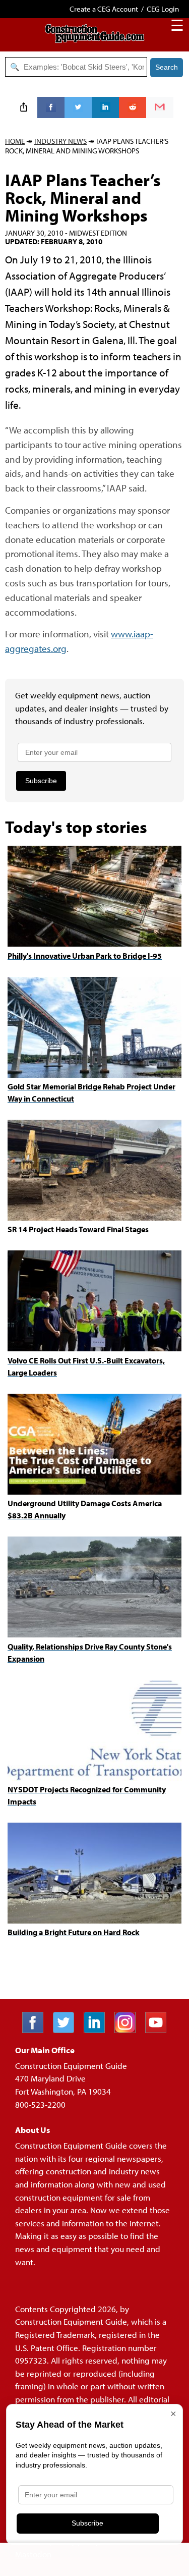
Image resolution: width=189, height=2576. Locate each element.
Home (15, 141)
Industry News (60, 141)
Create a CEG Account (104, 9)
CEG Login (163, 9)
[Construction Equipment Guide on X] (67, 2030)
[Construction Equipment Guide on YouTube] (160, 2030)
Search (167, 67)
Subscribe (41, 781)
